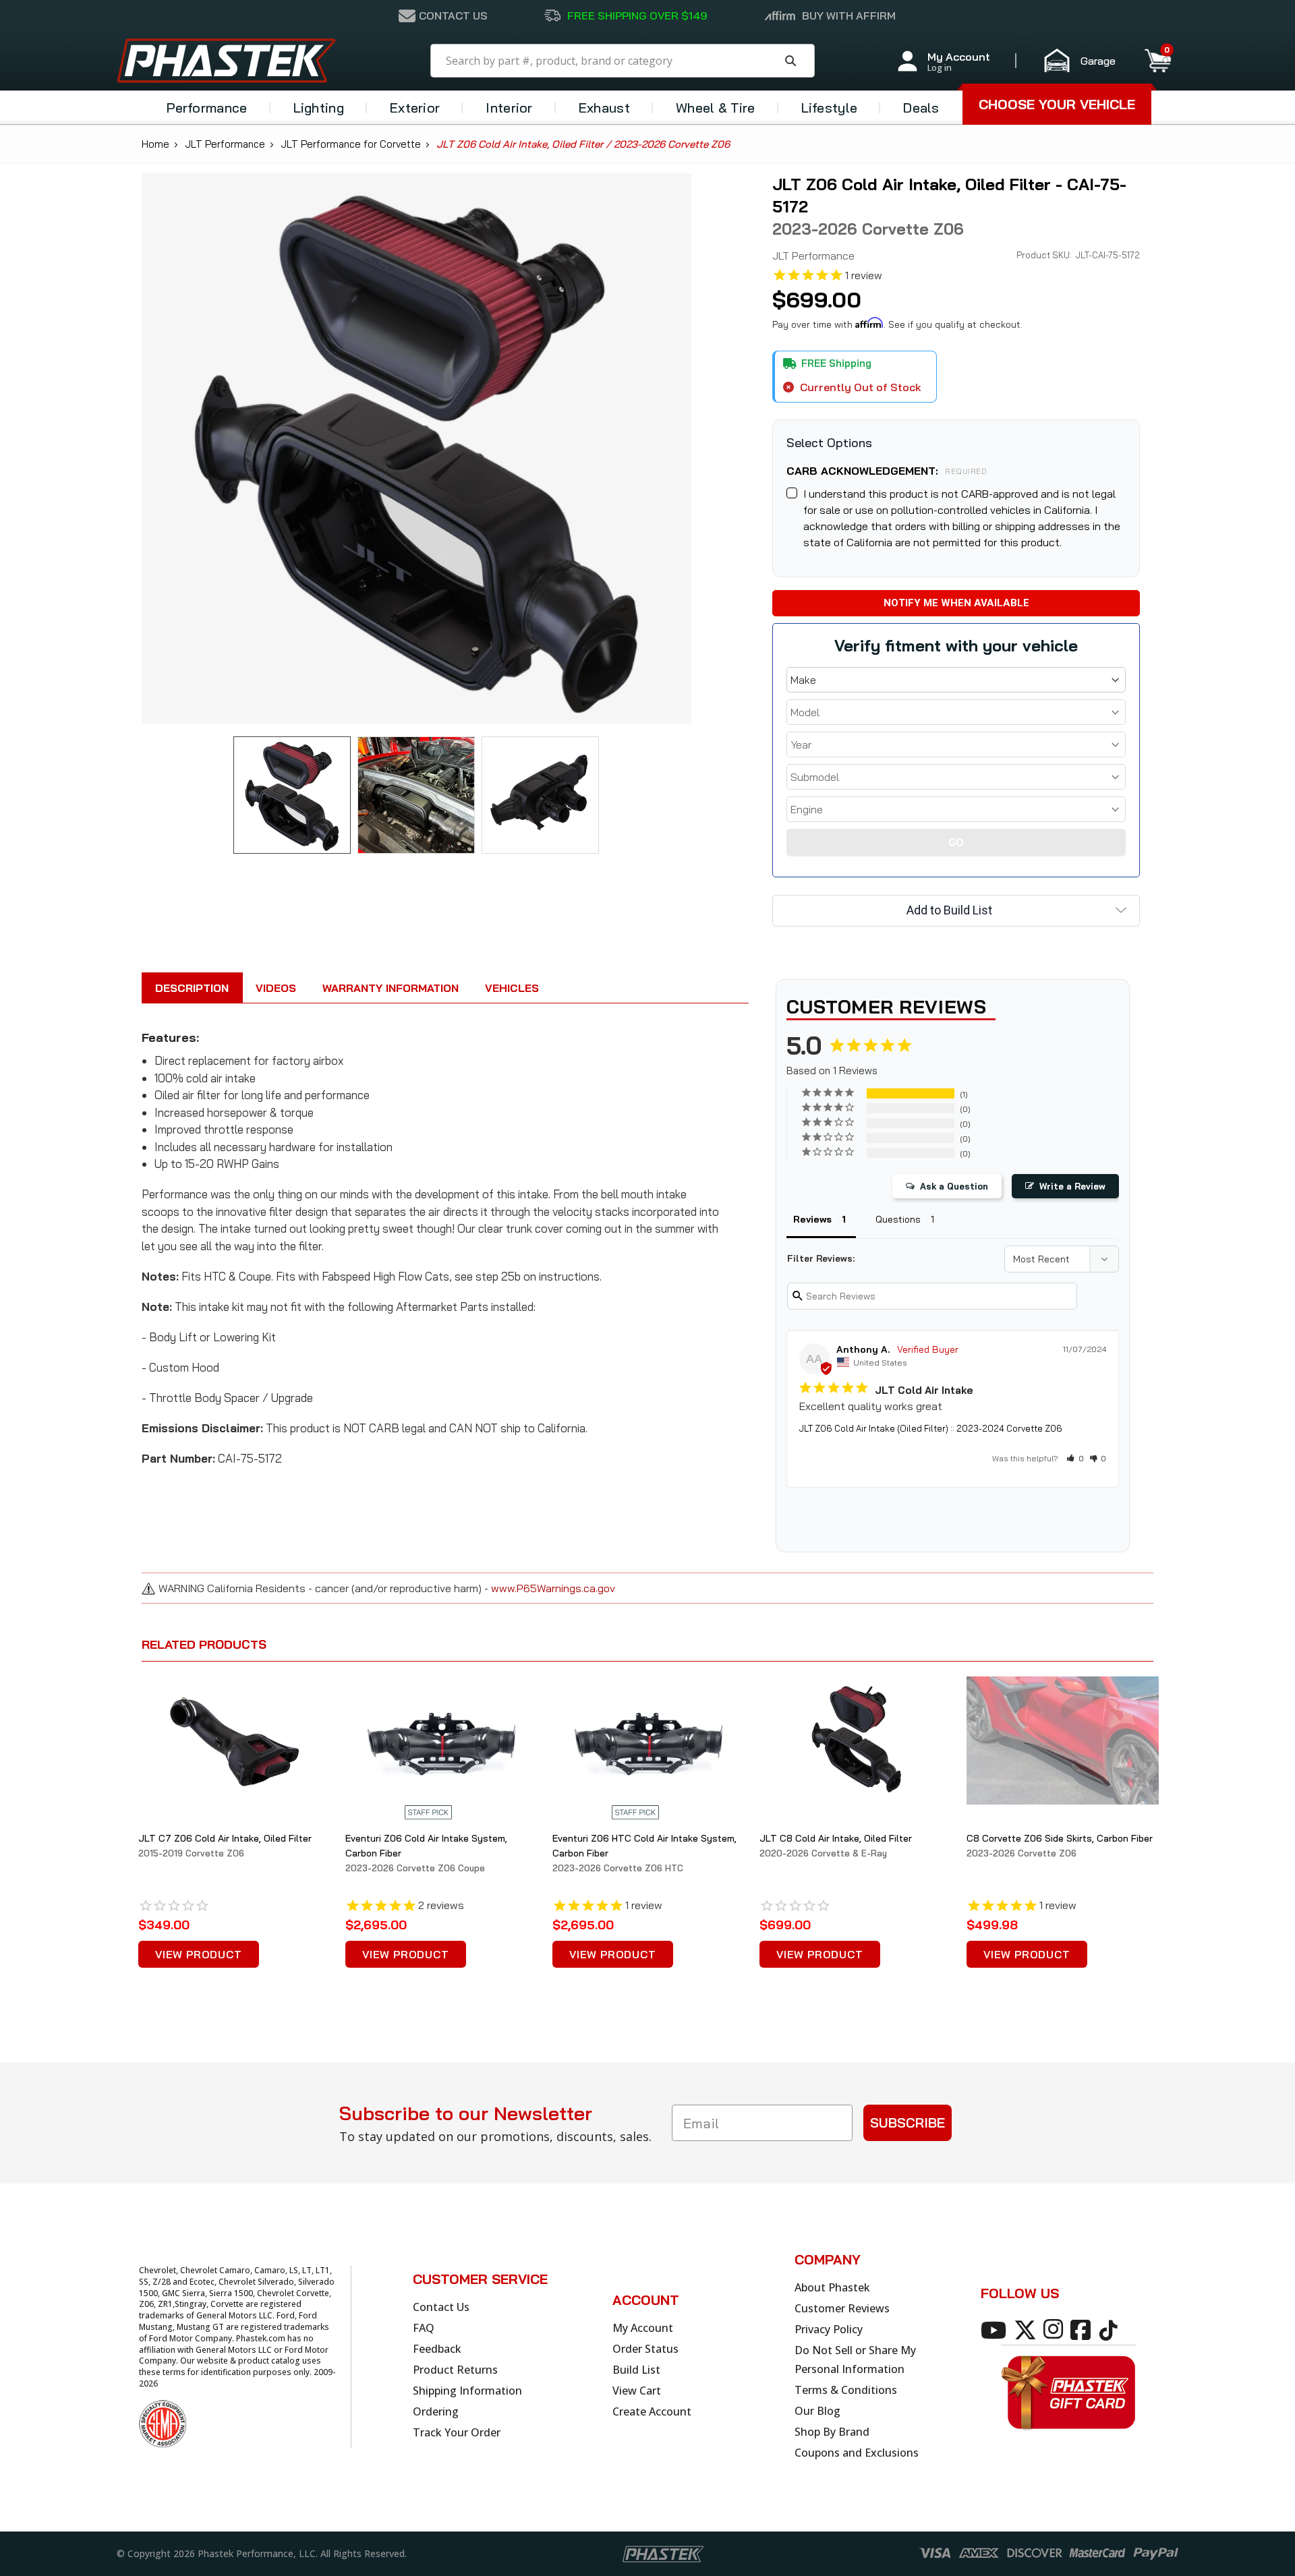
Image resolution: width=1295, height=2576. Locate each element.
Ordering (436, 2411)
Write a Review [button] (1072, 1186)
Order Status (645, 2349)
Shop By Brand (832, 2432)
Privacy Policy (829, 2329)
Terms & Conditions (846, 2390)
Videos (276, 988)
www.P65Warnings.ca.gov (553, 1588)
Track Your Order (457, 2432)
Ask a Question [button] (954, 1186)
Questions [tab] (898, 1219)
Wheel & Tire (716, 108)
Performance (207, 108)
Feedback (437, 2349)
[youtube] (996, 2329)
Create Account (652, 2411)
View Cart (637, 2391)
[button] (1086, 61)
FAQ (424, 2328)
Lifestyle (830, 108)
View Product (199, 1954)
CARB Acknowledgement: (887, 471)
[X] (1028, 2329)
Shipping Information (467, 2391)
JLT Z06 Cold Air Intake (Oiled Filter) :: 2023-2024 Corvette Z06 (931, 1428)
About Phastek (832, 2287)
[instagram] (1056, 2329)
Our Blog (817, 2411)
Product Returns (455, 2370)
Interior (509, 108)
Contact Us (441, 2307)
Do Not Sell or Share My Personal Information (855, 2360)
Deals (921, 108)
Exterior (415, 108)
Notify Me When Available (956, 603)
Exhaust (604, 108)
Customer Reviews (842, 2308)
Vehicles (512, 988)
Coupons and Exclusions (857, 2453)
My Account (643, 2328)
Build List (636, 2370)
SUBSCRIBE (908, 2123)
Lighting (319, 108)
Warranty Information (391, 988)
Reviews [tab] (812, 1219)
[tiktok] (1111, 2329)
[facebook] (1083, 2329)
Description (192, 988)
